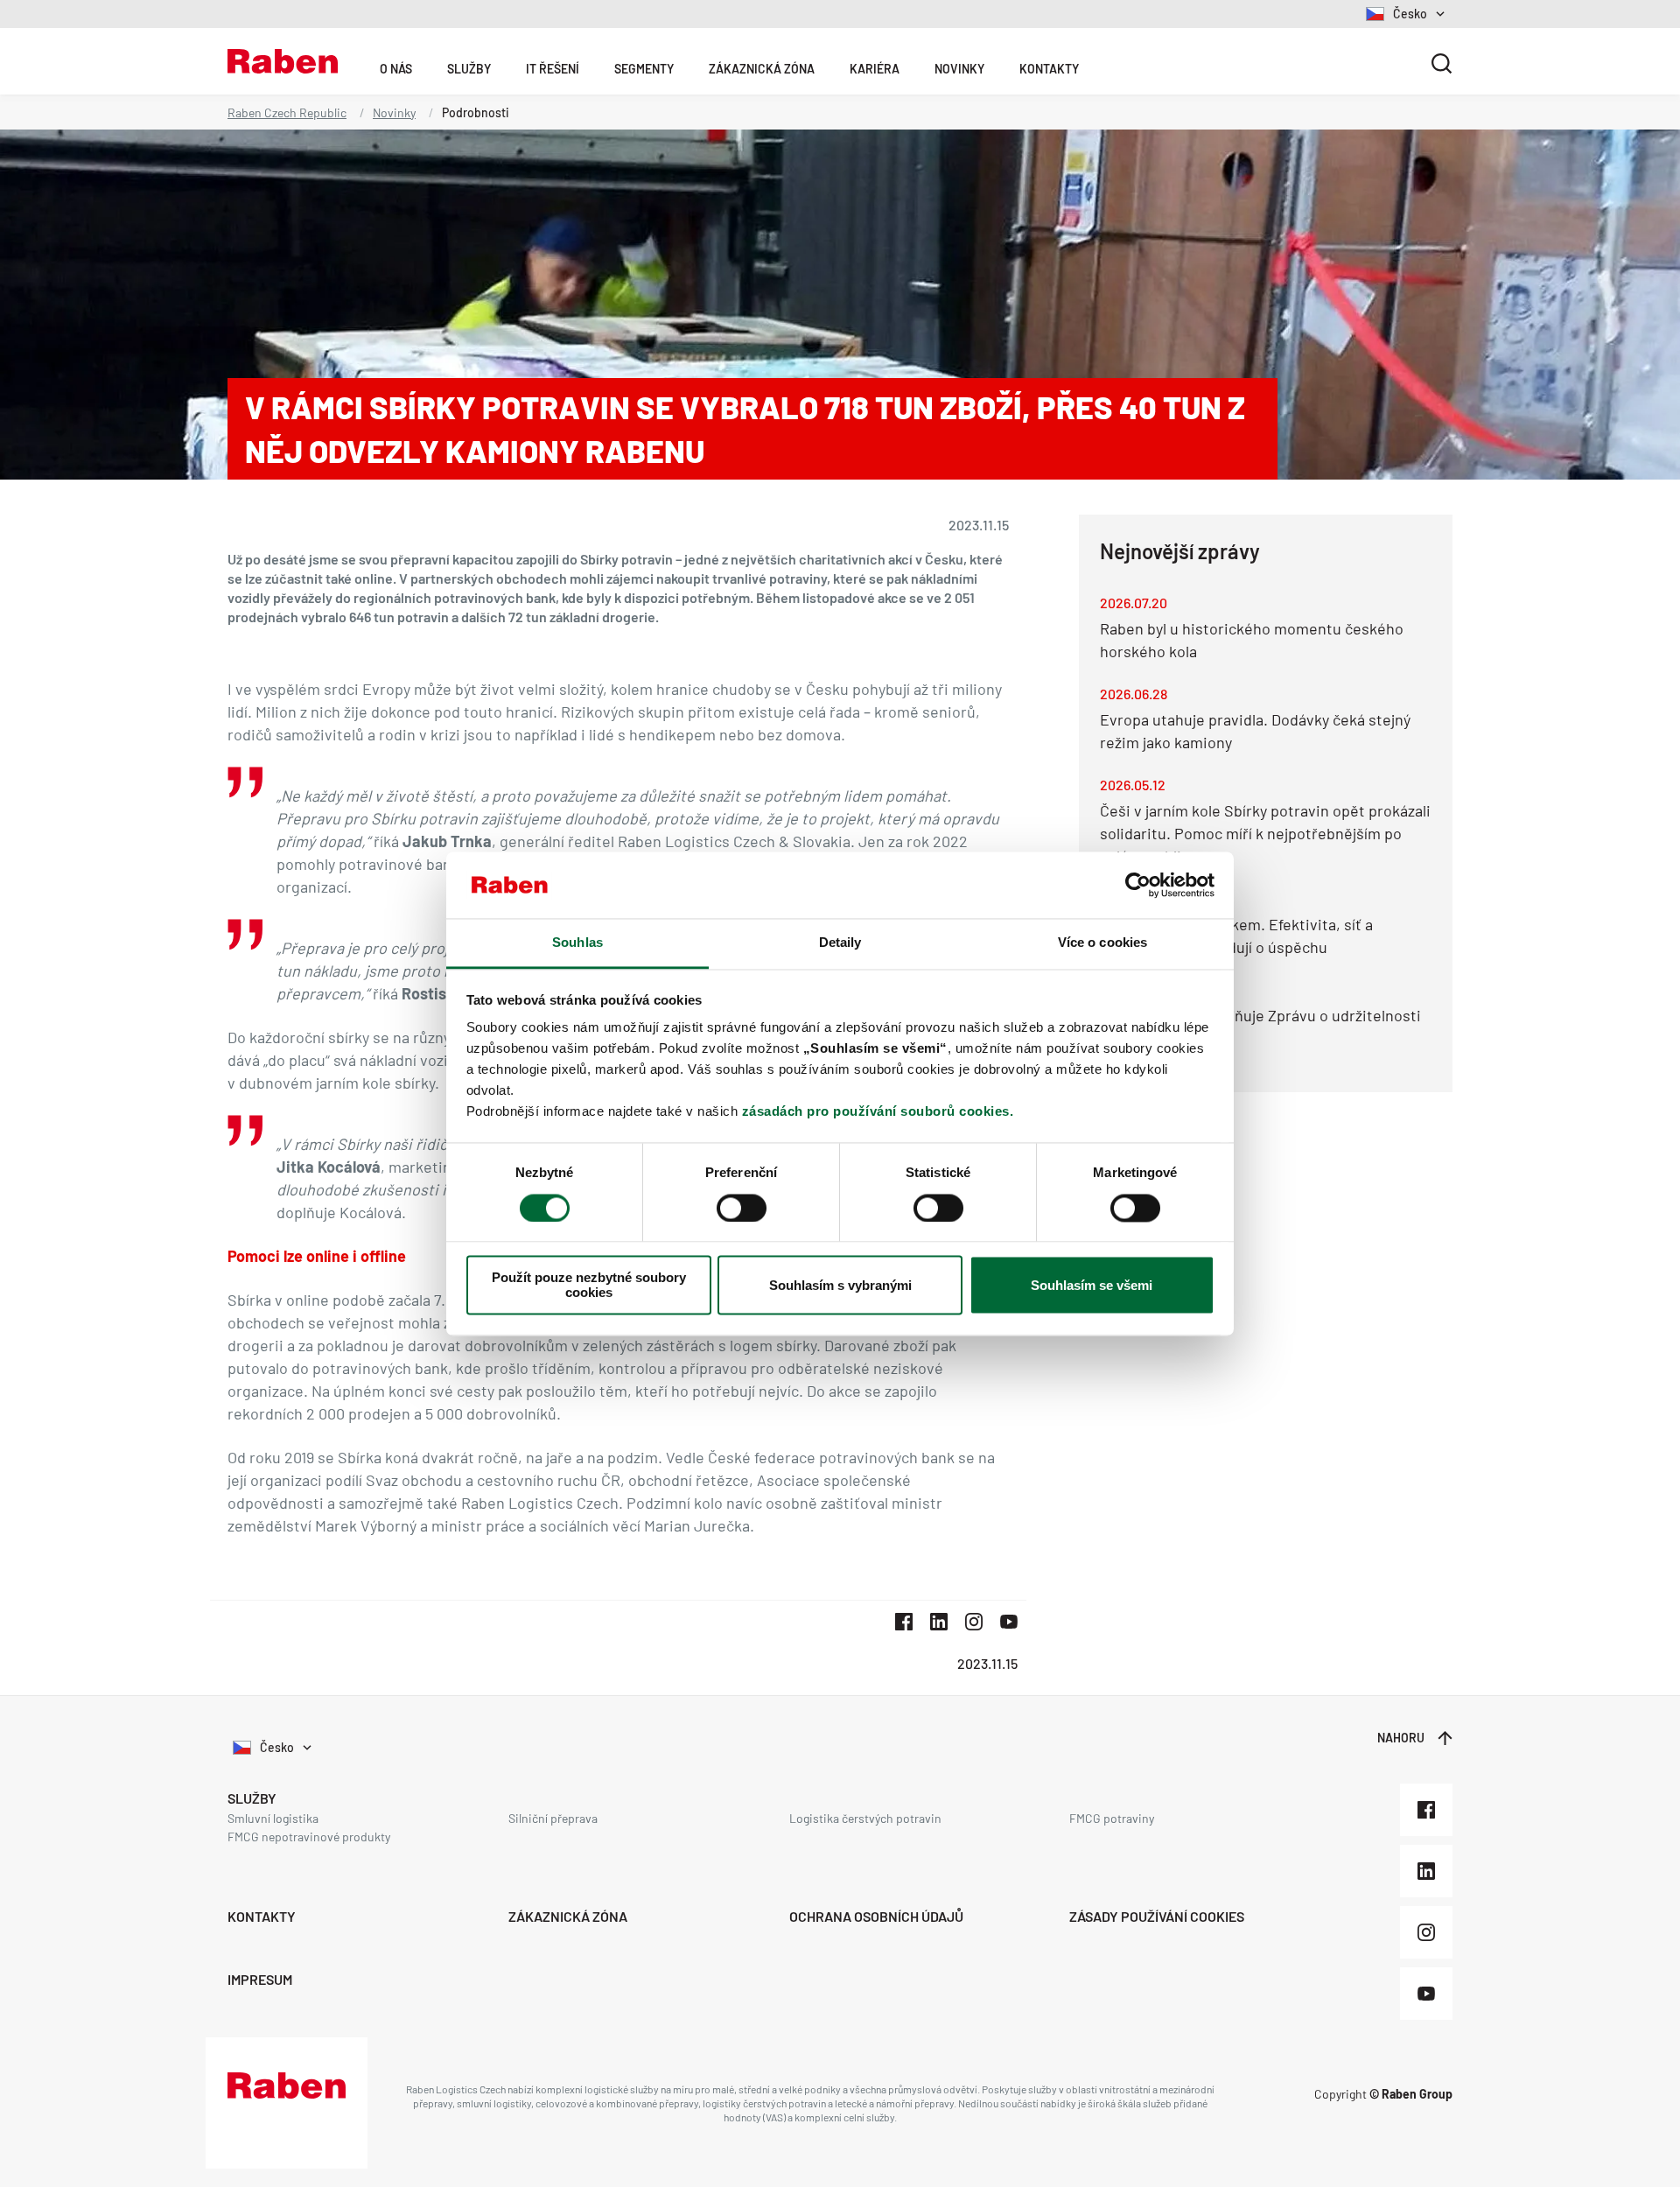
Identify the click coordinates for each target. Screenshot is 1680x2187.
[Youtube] (1426, 1994)
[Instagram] (1426, 1932)
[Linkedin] (1426, 1871)
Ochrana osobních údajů (876, 1916)
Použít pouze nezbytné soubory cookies (589, 1286)
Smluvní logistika (273, 1818)
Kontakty (1049, 69)
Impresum (260, 1979)
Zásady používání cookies (1157, 1916)
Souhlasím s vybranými (840, 1285)
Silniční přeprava (553, 1818)
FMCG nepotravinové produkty (309, 1837)
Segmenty (644, 69)
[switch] (742, 1208)
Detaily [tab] (840, 943)
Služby (469, 69)
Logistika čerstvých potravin (865, 1818)
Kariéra (875, 69)
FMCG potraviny (1112, 1818)
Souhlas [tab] (577, 943)
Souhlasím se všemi (1092, 1285)
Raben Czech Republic (287, 112)
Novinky (959, 69)
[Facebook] (1426, 1810)
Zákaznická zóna (762, 69)
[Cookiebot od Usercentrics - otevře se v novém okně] (1138, 885)
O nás (396, 69)
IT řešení (553, 69)
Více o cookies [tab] (1102, 943)
